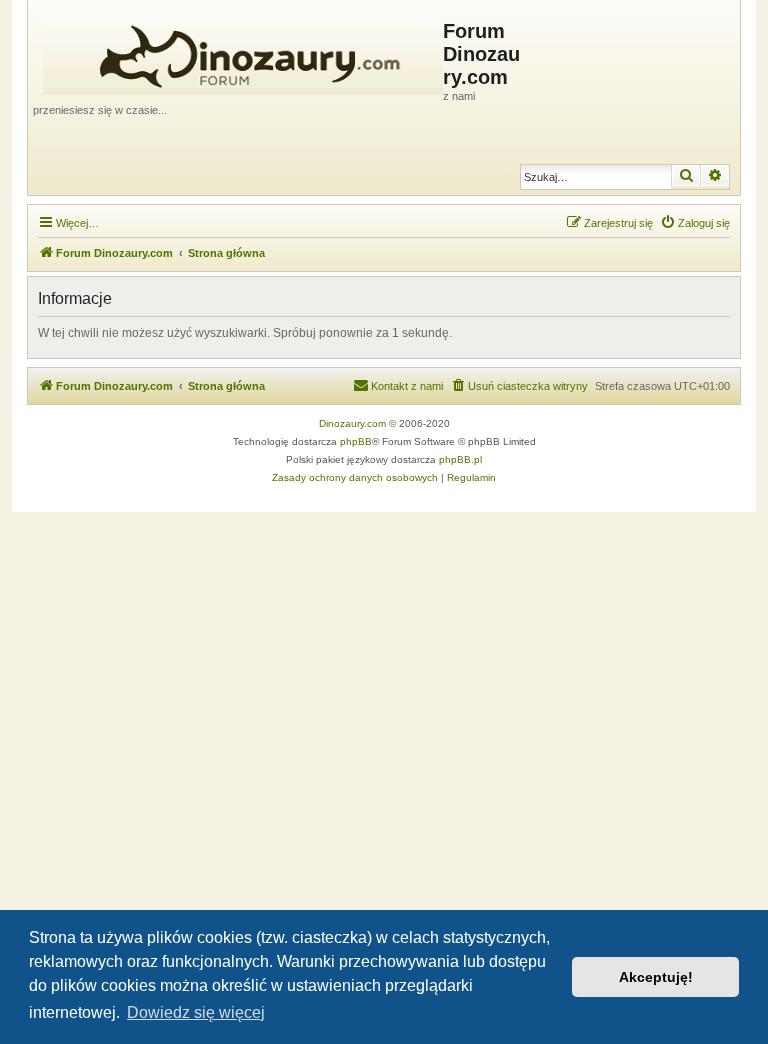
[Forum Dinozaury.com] (238, 51)
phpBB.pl (460, 459)
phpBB (356, 441)
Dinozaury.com (352, 423)
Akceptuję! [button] (656, 977)
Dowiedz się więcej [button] (196, 1012)
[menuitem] (695, 223)
